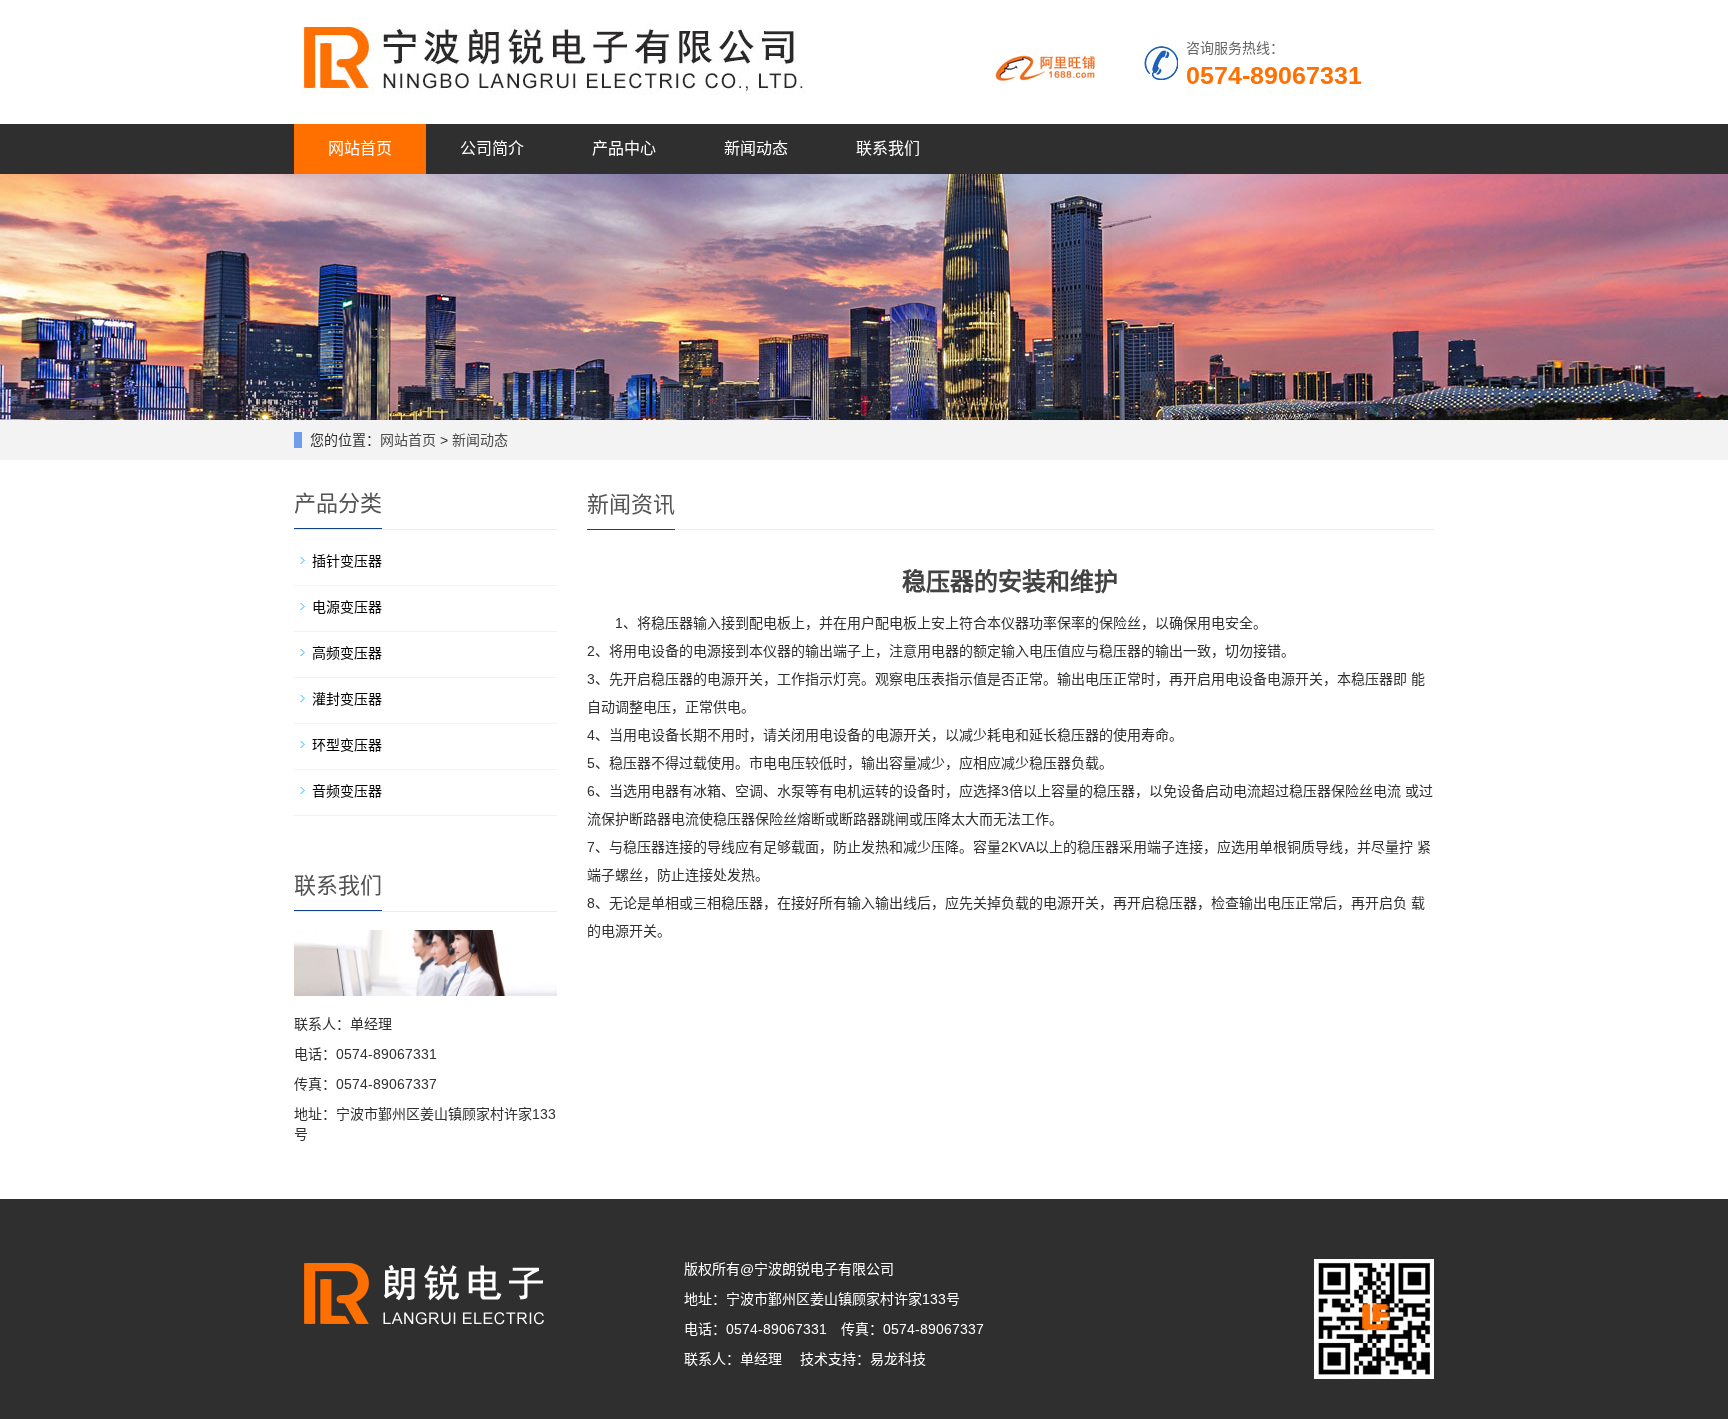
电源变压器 (347, 607)
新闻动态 (756, 148)
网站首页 (360, 148)
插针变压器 (347, 561)
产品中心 (624, 148)
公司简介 (492, 148)
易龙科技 (898, 1359)
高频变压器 (347, 653)
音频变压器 (347, 791)
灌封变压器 (347, 699)
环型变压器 (347, 745)
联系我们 (888, 148)
